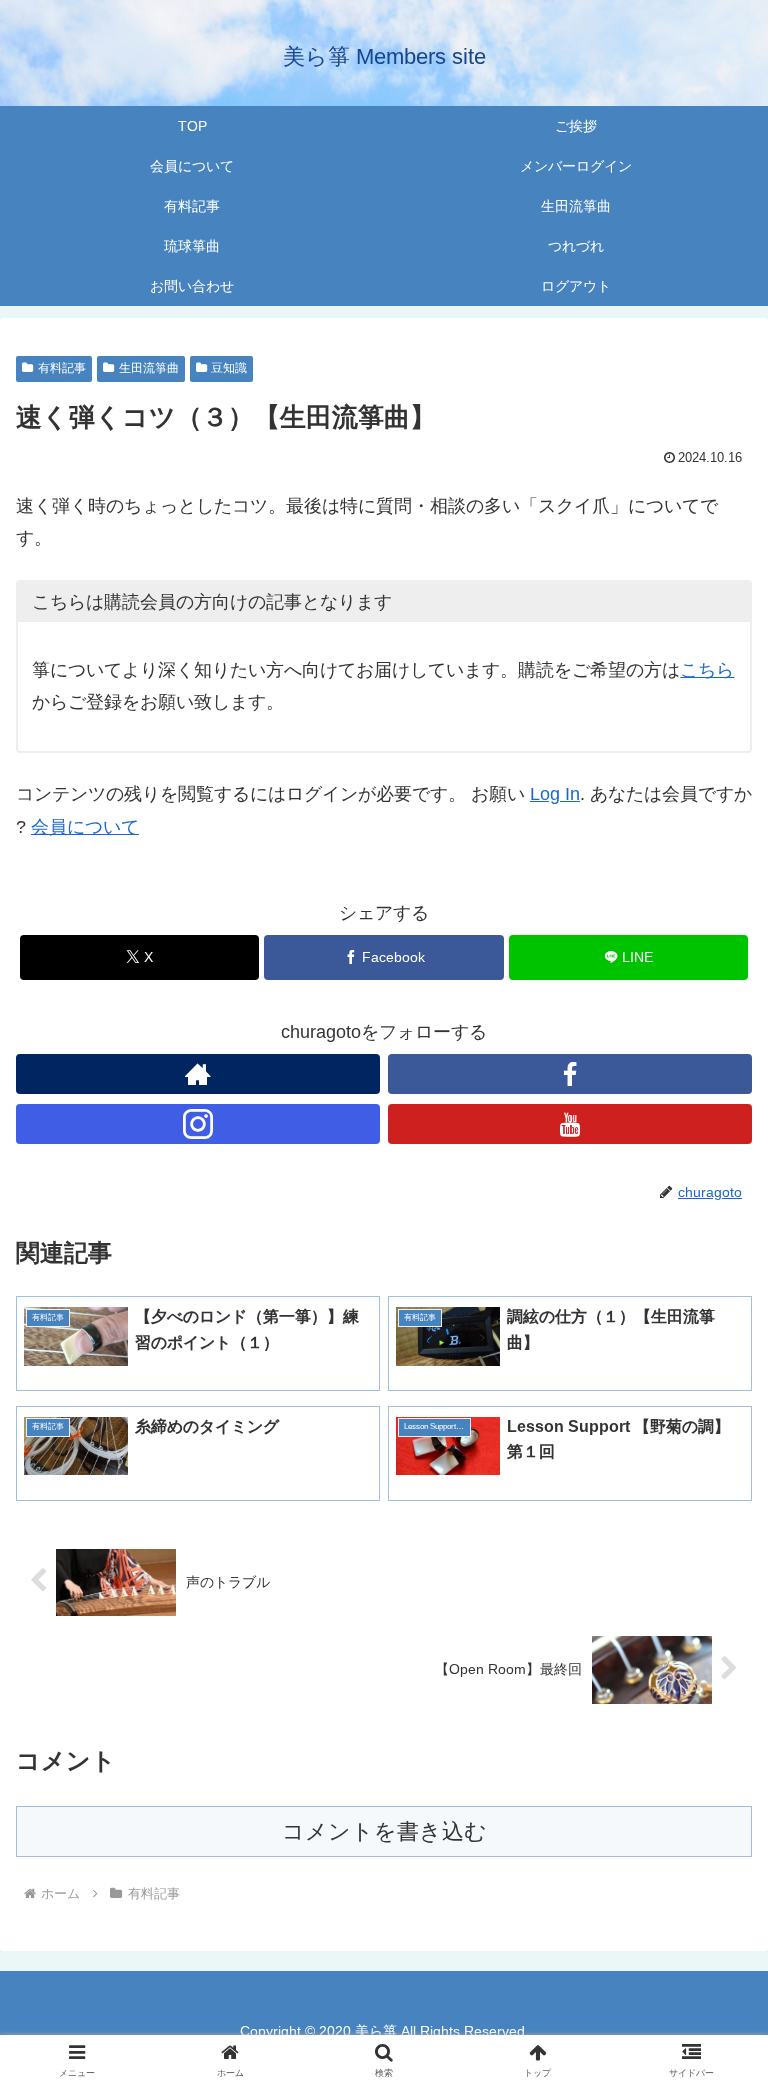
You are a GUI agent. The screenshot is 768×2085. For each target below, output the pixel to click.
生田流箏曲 (149, 368)
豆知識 (229, 368)
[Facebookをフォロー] (570, 1074)
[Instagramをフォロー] (198, 1124)
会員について (85, 827)
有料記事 (62, 368)
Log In (555, 794)
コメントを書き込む (384, 1831)
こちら (707, 670)
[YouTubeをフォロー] (570, 1124)
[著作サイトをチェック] (198, 1074)
